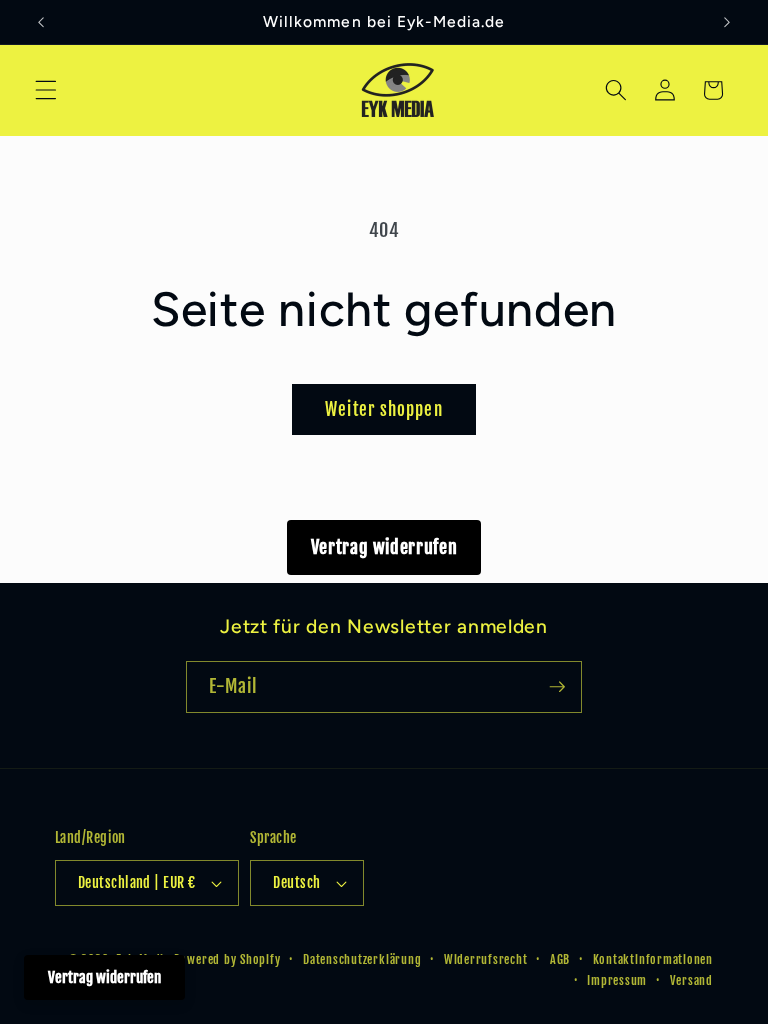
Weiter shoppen (383, 409)
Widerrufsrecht (486, 959)
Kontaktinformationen (653, 959)
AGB (560, 959)
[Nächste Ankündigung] (727, 22)
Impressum (617, 980)
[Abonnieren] (557, 687)
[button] (46, 90)
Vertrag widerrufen (384, 547)
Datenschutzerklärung (362, 959)
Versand (691, 980)
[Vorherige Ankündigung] (41, 22)
